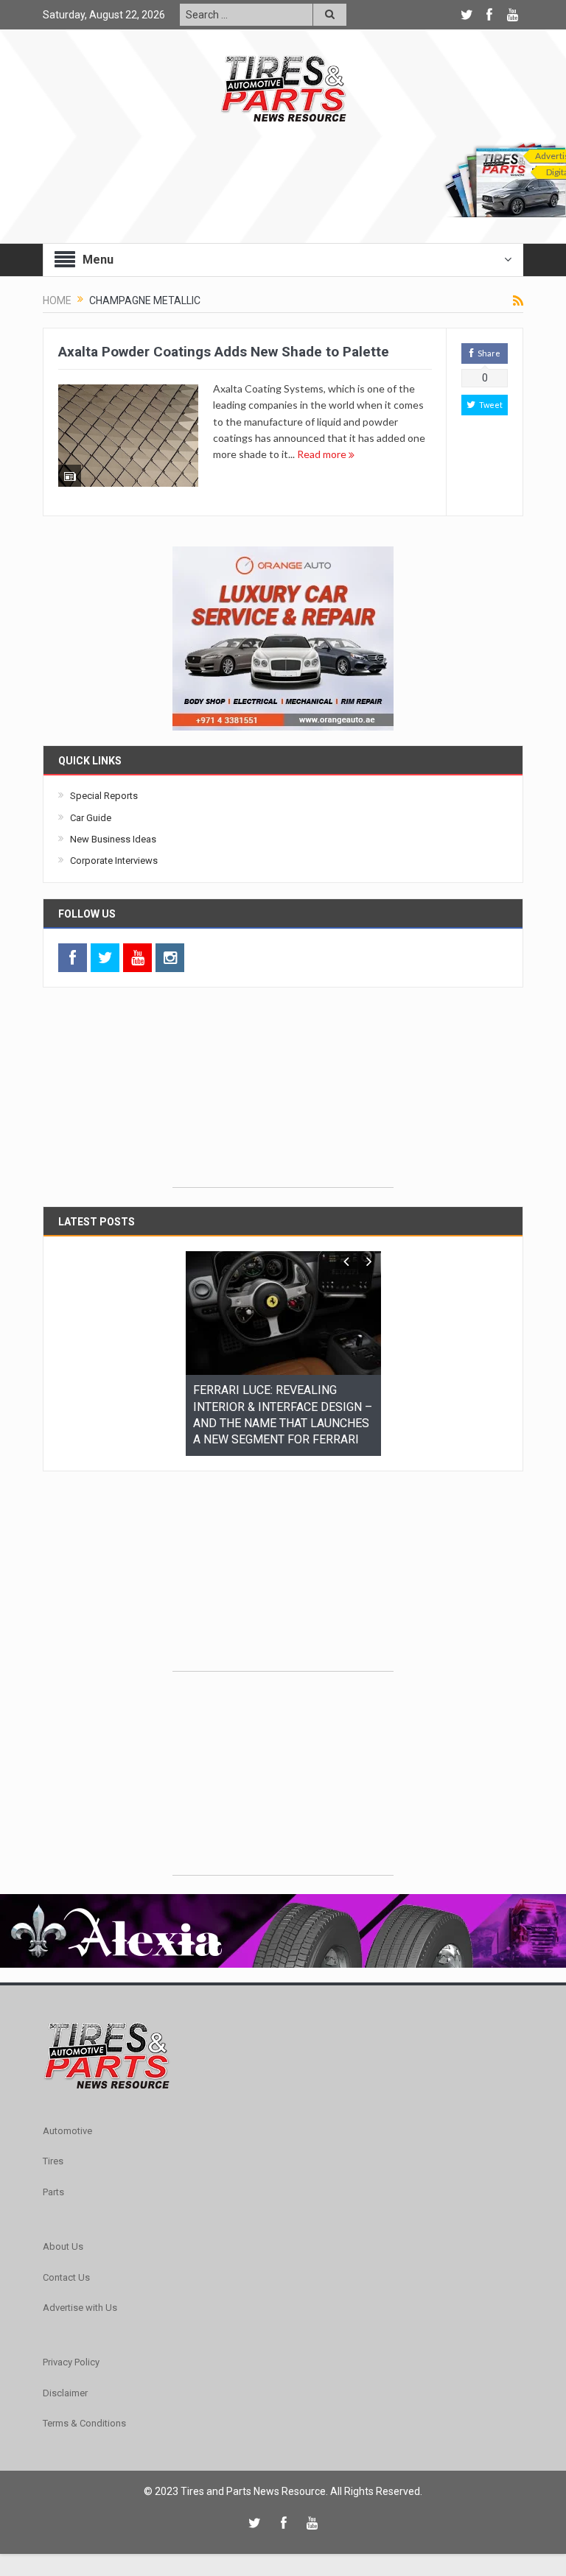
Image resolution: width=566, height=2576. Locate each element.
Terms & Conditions (84, 2406)
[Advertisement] (283, 1095)
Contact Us (66, 2260)
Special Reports (104, 796)
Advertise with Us (80, 2291)
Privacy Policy (71, 2345)
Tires (53, 2144)
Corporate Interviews (114, 861)
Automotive (67, 2114)
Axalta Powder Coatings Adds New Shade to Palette (224, 352)
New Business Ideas (113, 839)
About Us (63, 2230)
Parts (53, 2175)
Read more (323, 454)
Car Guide (91, 818)
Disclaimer (65, 2376)
